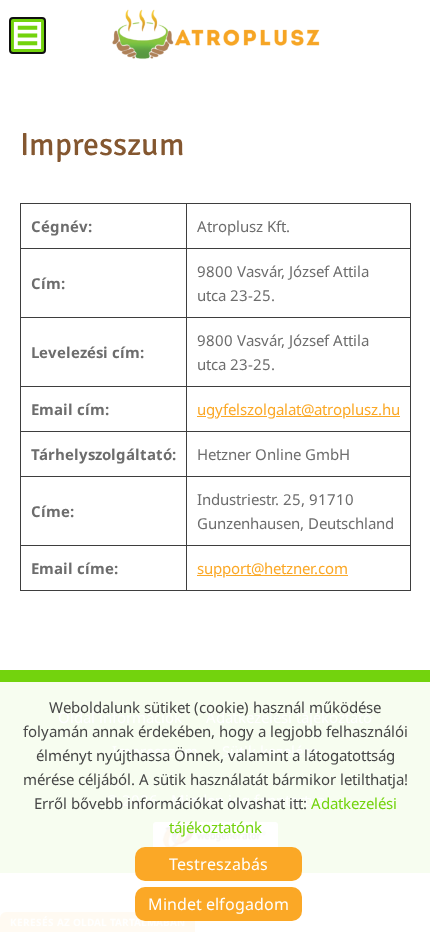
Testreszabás (218, 864)
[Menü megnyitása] (27, 35)
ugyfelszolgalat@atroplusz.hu (298, 409)
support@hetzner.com (272, 568)
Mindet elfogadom (218, 904)
